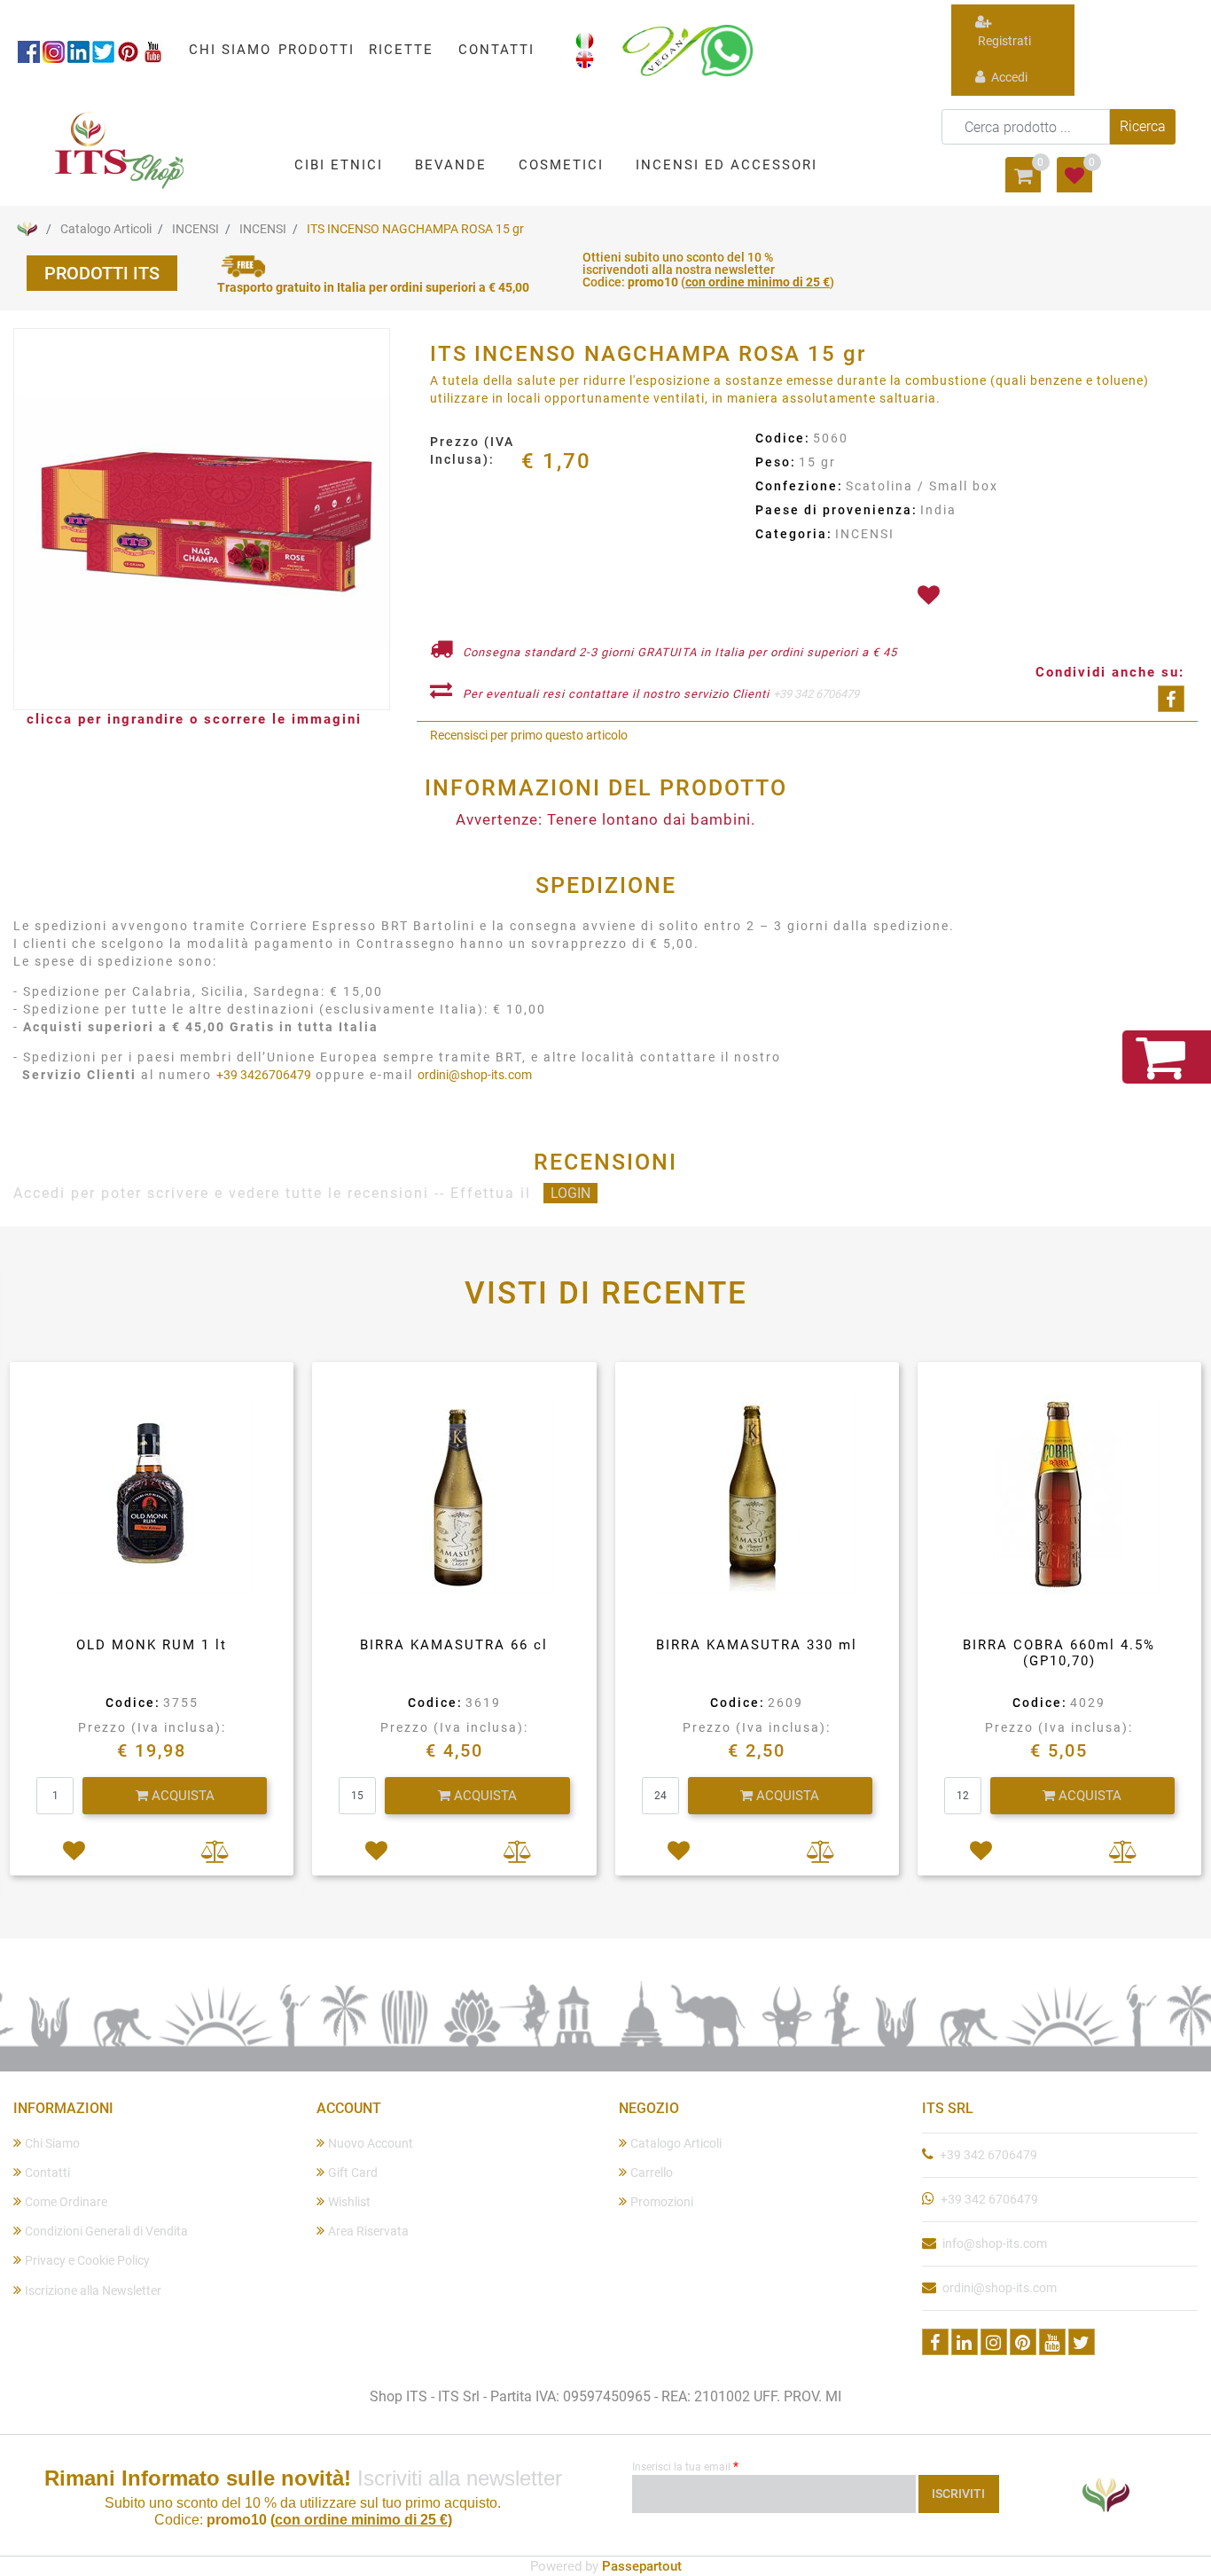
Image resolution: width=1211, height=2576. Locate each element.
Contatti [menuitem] (47, 2173)
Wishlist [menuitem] (349, 2202)
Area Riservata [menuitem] (368, 2231)
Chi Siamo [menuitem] (52, 2143)
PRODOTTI (316, 50)
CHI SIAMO (230, 50)
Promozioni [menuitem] (662, 2202)
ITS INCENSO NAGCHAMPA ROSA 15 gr (415, 229)
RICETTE (401, 50)
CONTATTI (496, 50)
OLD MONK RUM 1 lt (152, 1645)
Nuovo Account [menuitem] (371, 2143)
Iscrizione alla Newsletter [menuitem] (93, 2290)
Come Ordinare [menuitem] (66, 2202)
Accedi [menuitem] (1008, 77)
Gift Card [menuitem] (353, 2173)
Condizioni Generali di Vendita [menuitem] (106, 2231)
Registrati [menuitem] (1003, 41)
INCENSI (195, 229)
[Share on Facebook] (1171, 699)
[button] (1143, 127)
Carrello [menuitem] (652, 2173)
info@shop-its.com (995, 2243)
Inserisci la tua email (685, 2466)
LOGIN (570, 1193)
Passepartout (642, 2566)
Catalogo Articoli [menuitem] (676, 2143)
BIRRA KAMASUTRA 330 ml (757, 1645)
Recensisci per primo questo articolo (529, 735)
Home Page (27, 229)
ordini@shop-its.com (475, 1075)
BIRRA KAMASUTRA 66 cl (454, 1645)
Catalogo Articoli (106, 229)
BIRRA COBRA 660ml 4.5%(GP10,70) (1059, 1653)
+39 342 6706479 (816, 694)
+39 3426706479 (264, 1075)
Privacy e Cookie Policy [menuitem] (87, 2260)
